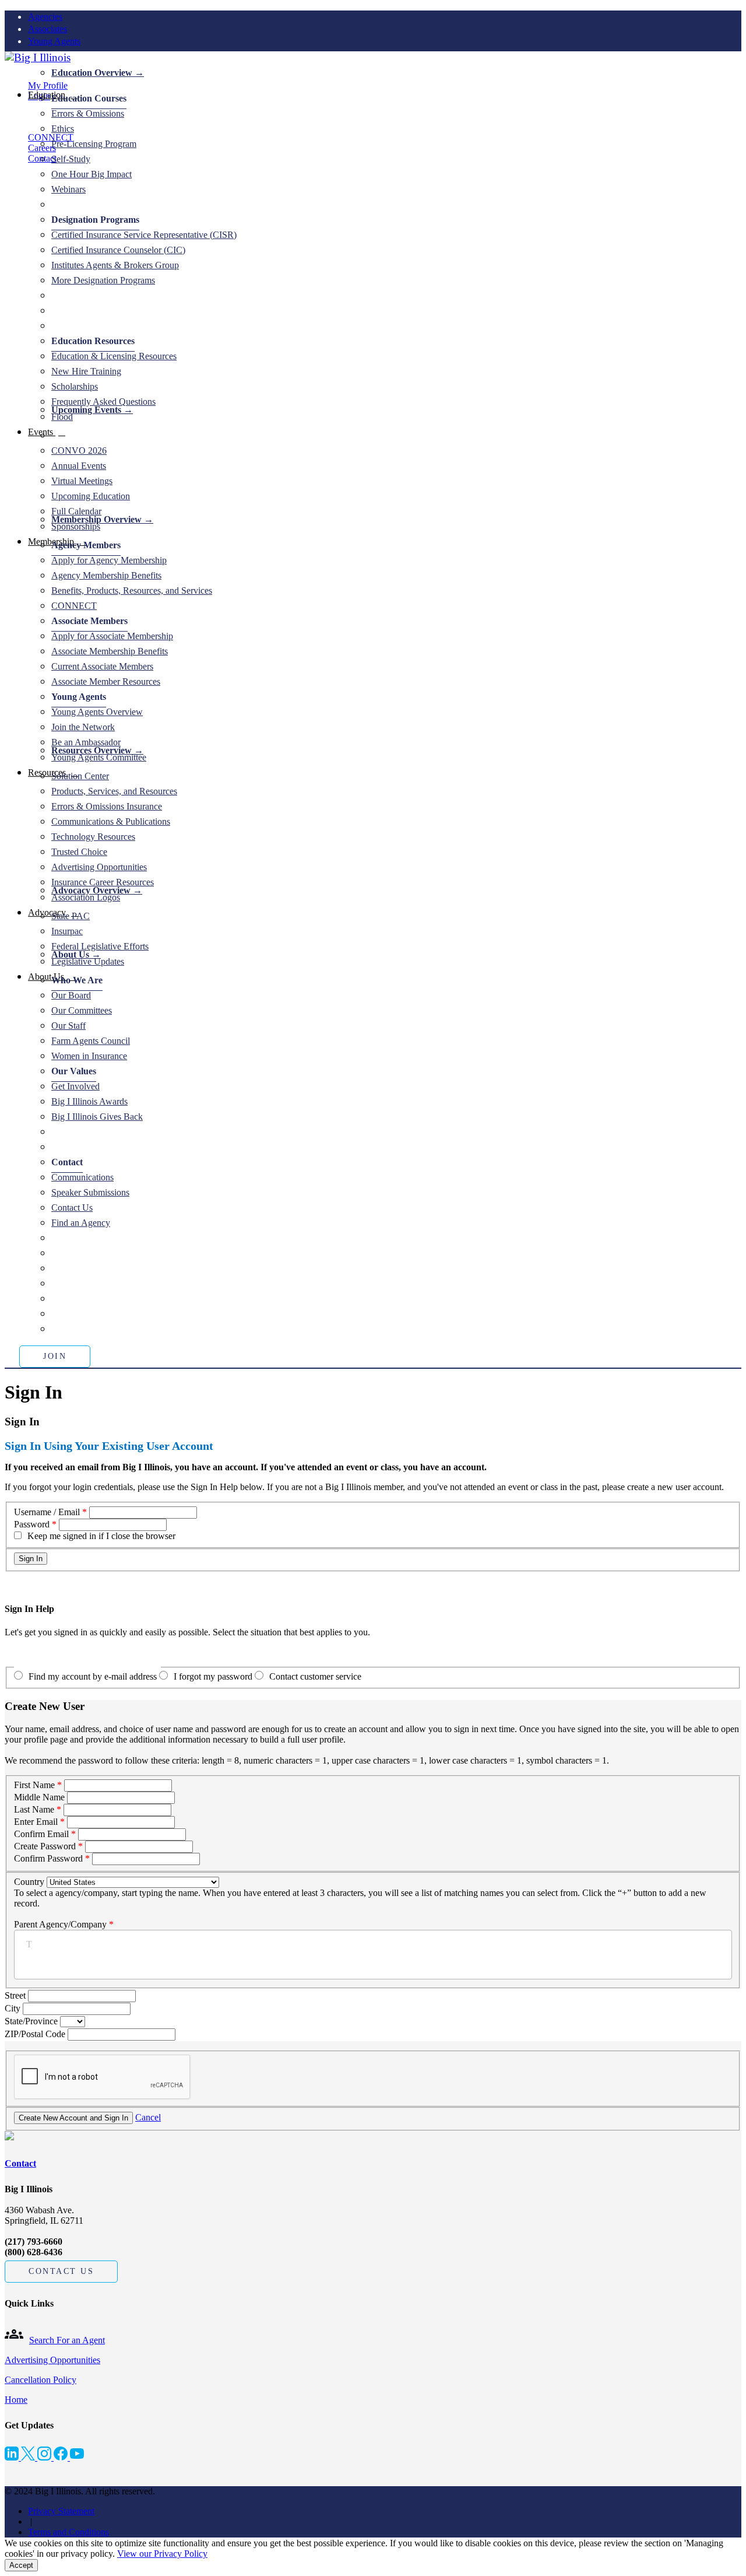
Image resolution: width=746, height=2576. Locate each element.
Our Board (71, 995)
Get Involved (75, 1086)
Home (16, 2400)
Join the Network (83, 727)
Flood (62, 417)
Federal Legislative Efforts (100, 946)
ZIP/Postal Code (36, 2034)
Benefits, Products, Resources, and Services (132, 590)
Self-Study (71, 159)
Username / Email (47, 1512)
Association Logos (86, 897)
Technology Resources (93, 837)
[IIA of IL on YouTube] (77, 2457)
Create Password (45, 1846)
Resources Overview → (97, 750)
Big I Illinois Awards (89, 1101)
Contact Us (72, 1208)
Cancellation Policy (41, 2380)
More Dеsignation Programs (103, 280)
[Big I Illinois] (38, 57)
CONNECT (51, 137)
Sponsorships (76, 526)
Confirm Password (48, 1858)
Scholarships (75, 386)
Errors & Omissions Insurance (107, 806)
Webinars (68, 189)
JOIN (55, 1356)
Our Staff (68, 1026)
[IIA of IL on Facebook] (62, 2457)
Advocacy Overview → (97, 890)
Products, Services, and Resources (114, 791)
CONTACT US (61, 2271)
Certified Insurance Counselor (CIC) (118, 250)
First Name (34, 1785)
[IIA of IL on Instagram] (45, 2457)
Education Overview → (98, 73)
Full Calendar (76, 511)
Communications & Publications (111, 821)
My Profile (48, 85)
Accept (21, 2565)
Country (29, 1882)
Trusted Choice (79, 852)
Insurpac (67, 931)
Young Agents (54, 41)
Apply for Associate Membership (112, 636)
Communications (82, 1177)
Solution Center (80, 776)
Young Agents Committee (99, 757)
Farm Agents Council (91, 1041)
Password (32, 1524)
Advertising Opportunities (99, 867)
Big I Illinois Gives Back (97, 1117)
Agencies (45, 17)
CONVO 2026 (79, 451)
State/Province (32, 2021)
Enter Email (36, 1822)
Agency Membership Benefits (106, 575)
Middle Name (39, 1797)
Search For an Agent (67, 2340)
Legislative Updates (88, 961)
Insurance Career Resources (103, 882)
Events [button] (42, 432)
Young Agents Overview (97, 712)
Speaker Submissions (90, 1192)
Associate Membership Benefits (110, 651)
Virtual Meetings (82, 481)
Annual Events (79, 466)
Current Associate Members (102, 666)
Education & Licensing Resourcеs (114, 356)
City (14, 2008)
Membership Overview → (102, 519)
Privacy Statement (61, 2511)
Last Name (34, 1809)
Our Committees (82, 1010)
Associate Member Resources (106, 681)
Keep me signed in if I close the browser (101, 1536)
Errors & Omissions (88, 113)
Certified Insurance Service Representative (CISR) (144, 235)
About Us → (76, 954)
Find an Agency (81, 1223)
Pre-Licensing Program (94, 144)
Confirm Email (41, 1834)
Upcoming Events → (92, 410)
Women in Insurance (89, 1056)
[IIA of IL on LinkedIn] (13, 2457)
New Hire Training (86, 371)
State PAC (71, 916)
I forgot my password (213, 1676)
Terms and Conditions (68, 2532)
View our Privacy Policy (162, 2554)
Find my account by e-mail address (93, 1676)
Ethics (63, 129)
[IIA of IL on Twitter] (29, 2457)
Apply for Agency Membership (109, 560)
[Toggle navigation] (8, 74)
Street (16, 1995)
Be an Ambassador (86, 742)
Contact (20, 2163)
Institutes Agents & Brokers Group (115, 265)
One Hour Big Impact (92, 174)
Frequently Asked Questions (103, 402)
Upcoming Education (91, 496)
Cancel (148, 2117)
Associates (47, 29)
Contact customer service (315, 1676)
